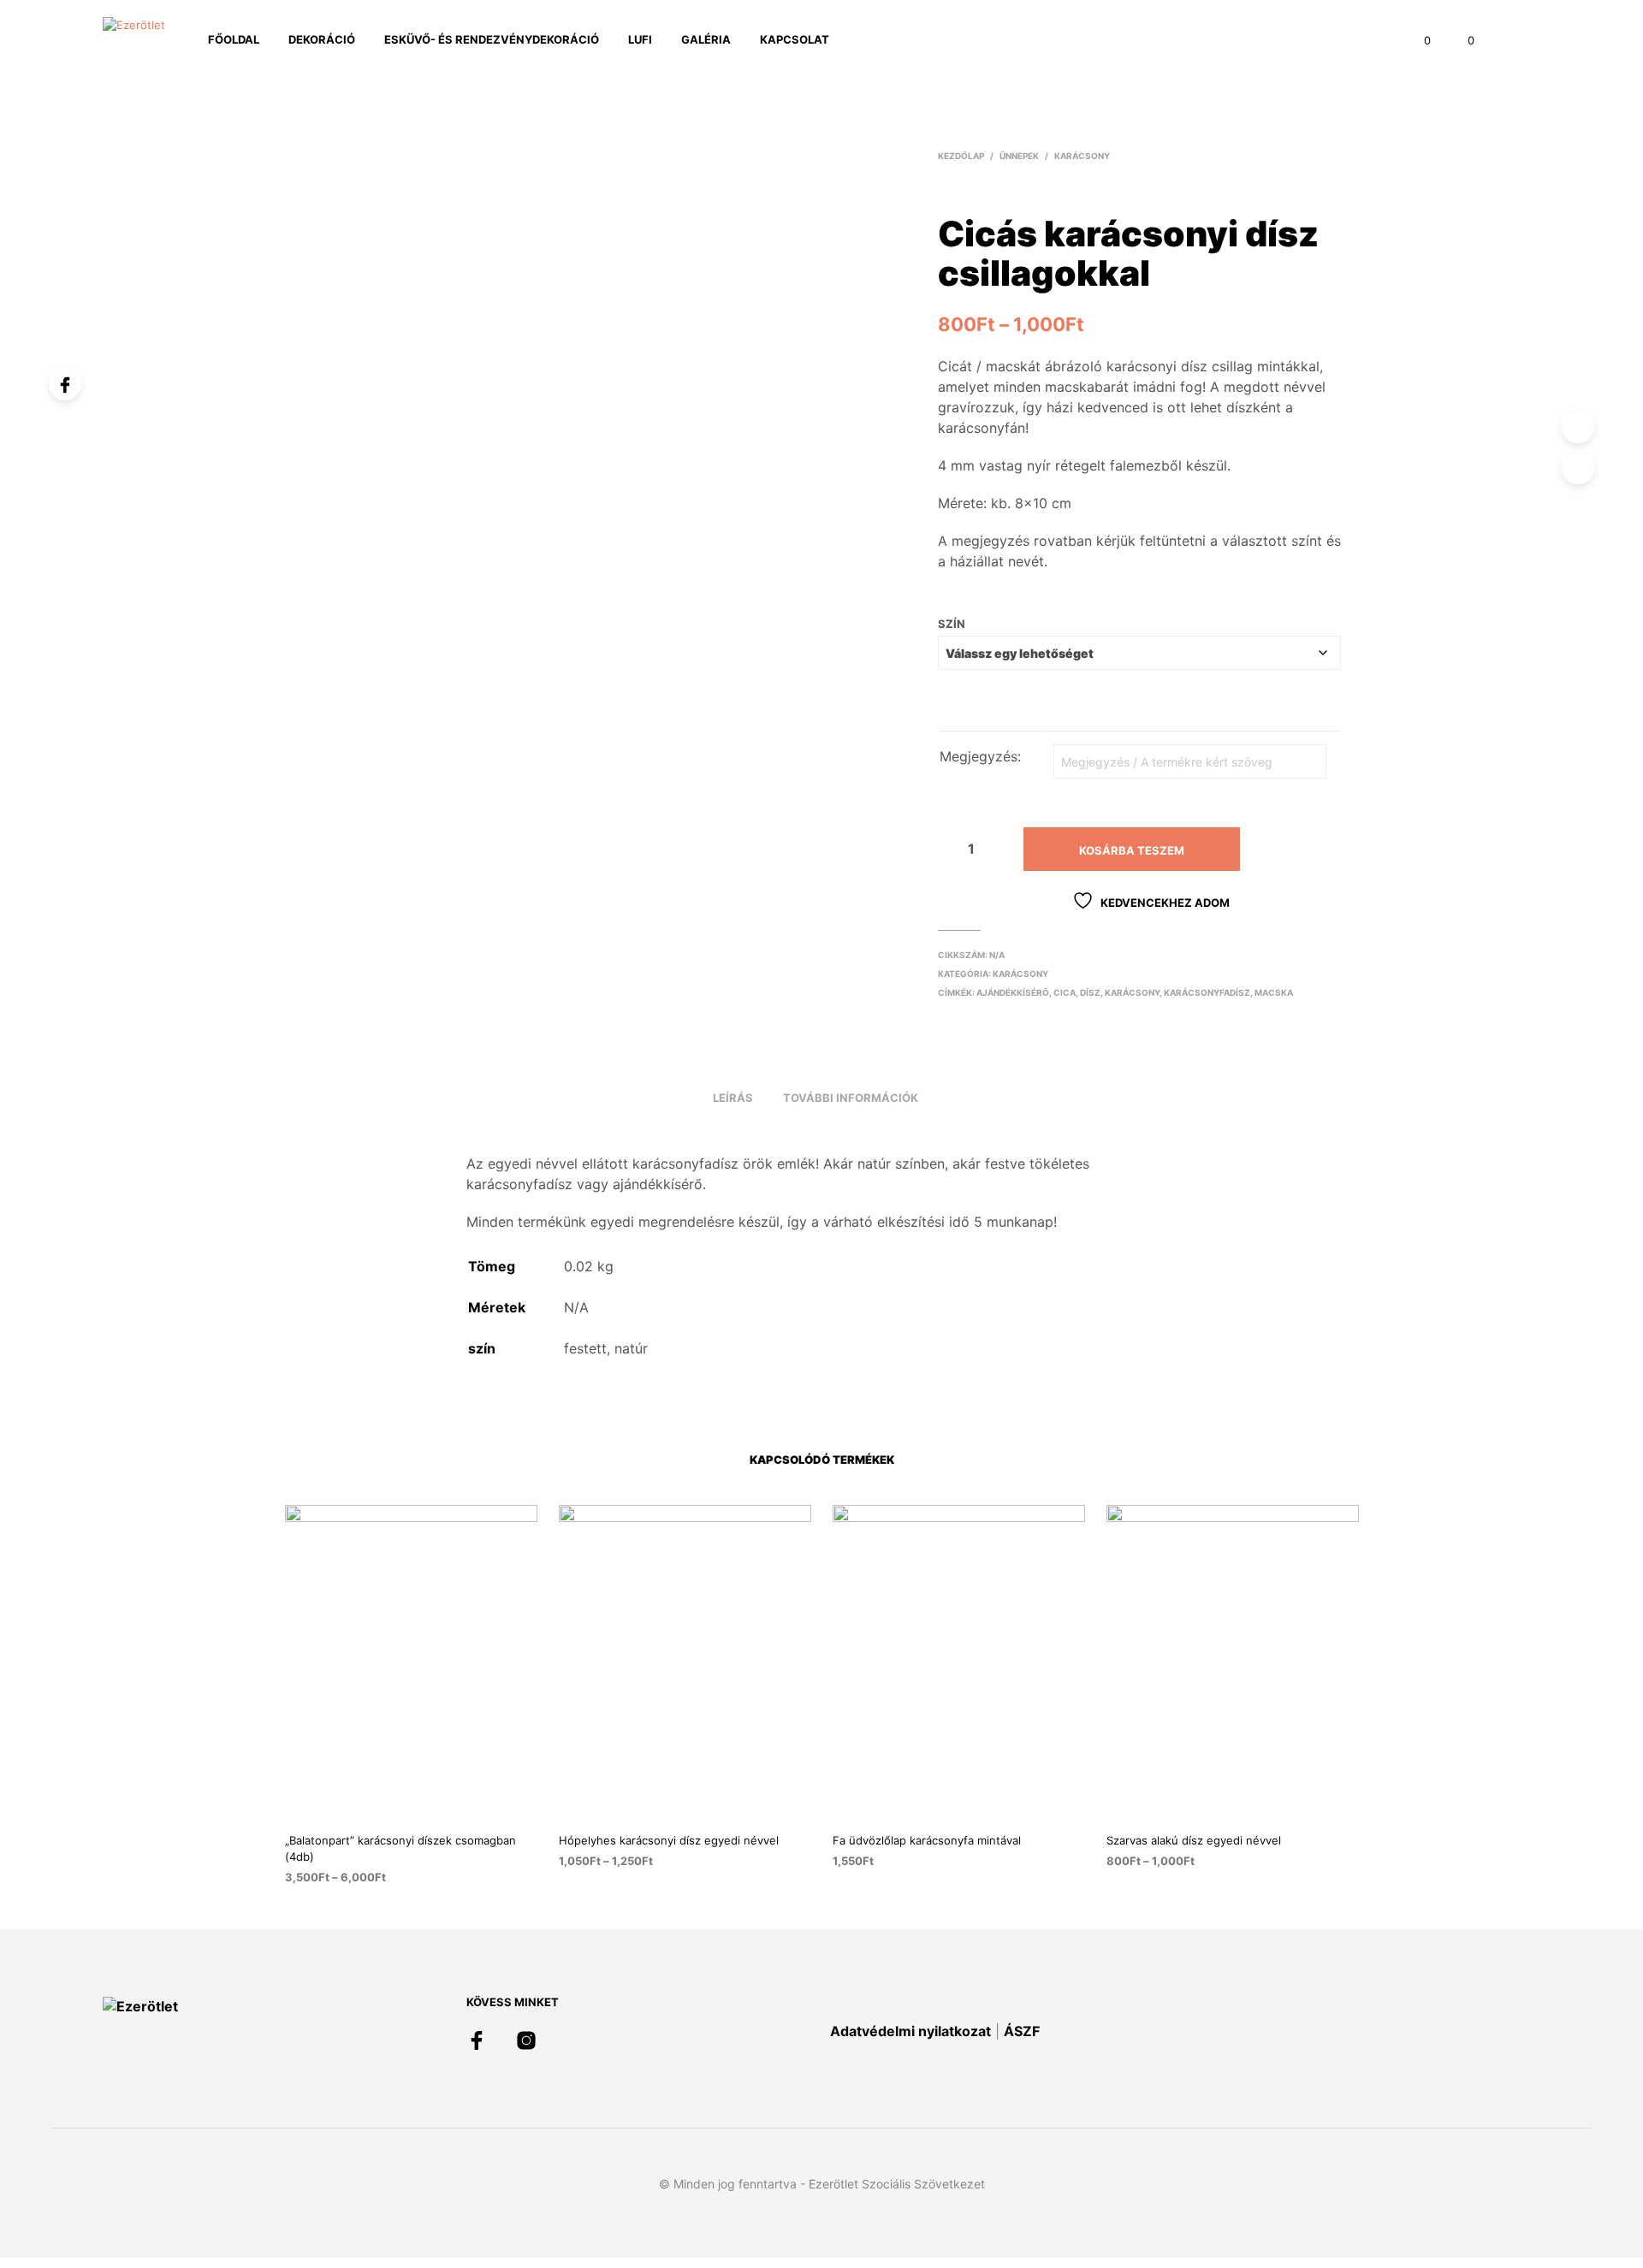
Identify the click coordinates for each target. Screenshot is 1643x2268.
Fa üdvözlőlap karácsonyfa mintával (927, 1840)
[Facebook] (65, 384)
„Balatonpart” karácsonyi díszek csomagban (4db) (400, 1848)
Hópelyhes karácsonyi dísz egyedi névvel (669, 1840)
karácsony (1132, 992)
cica (1065, 992)
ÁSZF (1022, 2031)
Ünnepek (1019, 156)
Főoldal (234, 39)
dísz (1090, 992)
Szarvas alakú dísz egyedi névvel (1194, 1840)
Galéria (706, 39)
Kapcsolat (795, 39)
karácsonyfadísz (1207, 992)
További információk (851, 1098)
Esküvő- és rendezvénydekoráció (492, 39)
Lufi (640, 39)
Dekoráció (322, 39)
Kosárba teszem (1132, 850)
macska (1274, 992)
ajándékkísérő (1013, 992)
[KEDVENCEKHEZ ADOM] (426, 1806)
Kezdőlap (961, 156)
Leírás (733, 1098)
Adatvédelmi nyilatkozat (910, 2031)
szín (952, 624)
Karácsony (1082, 156)
